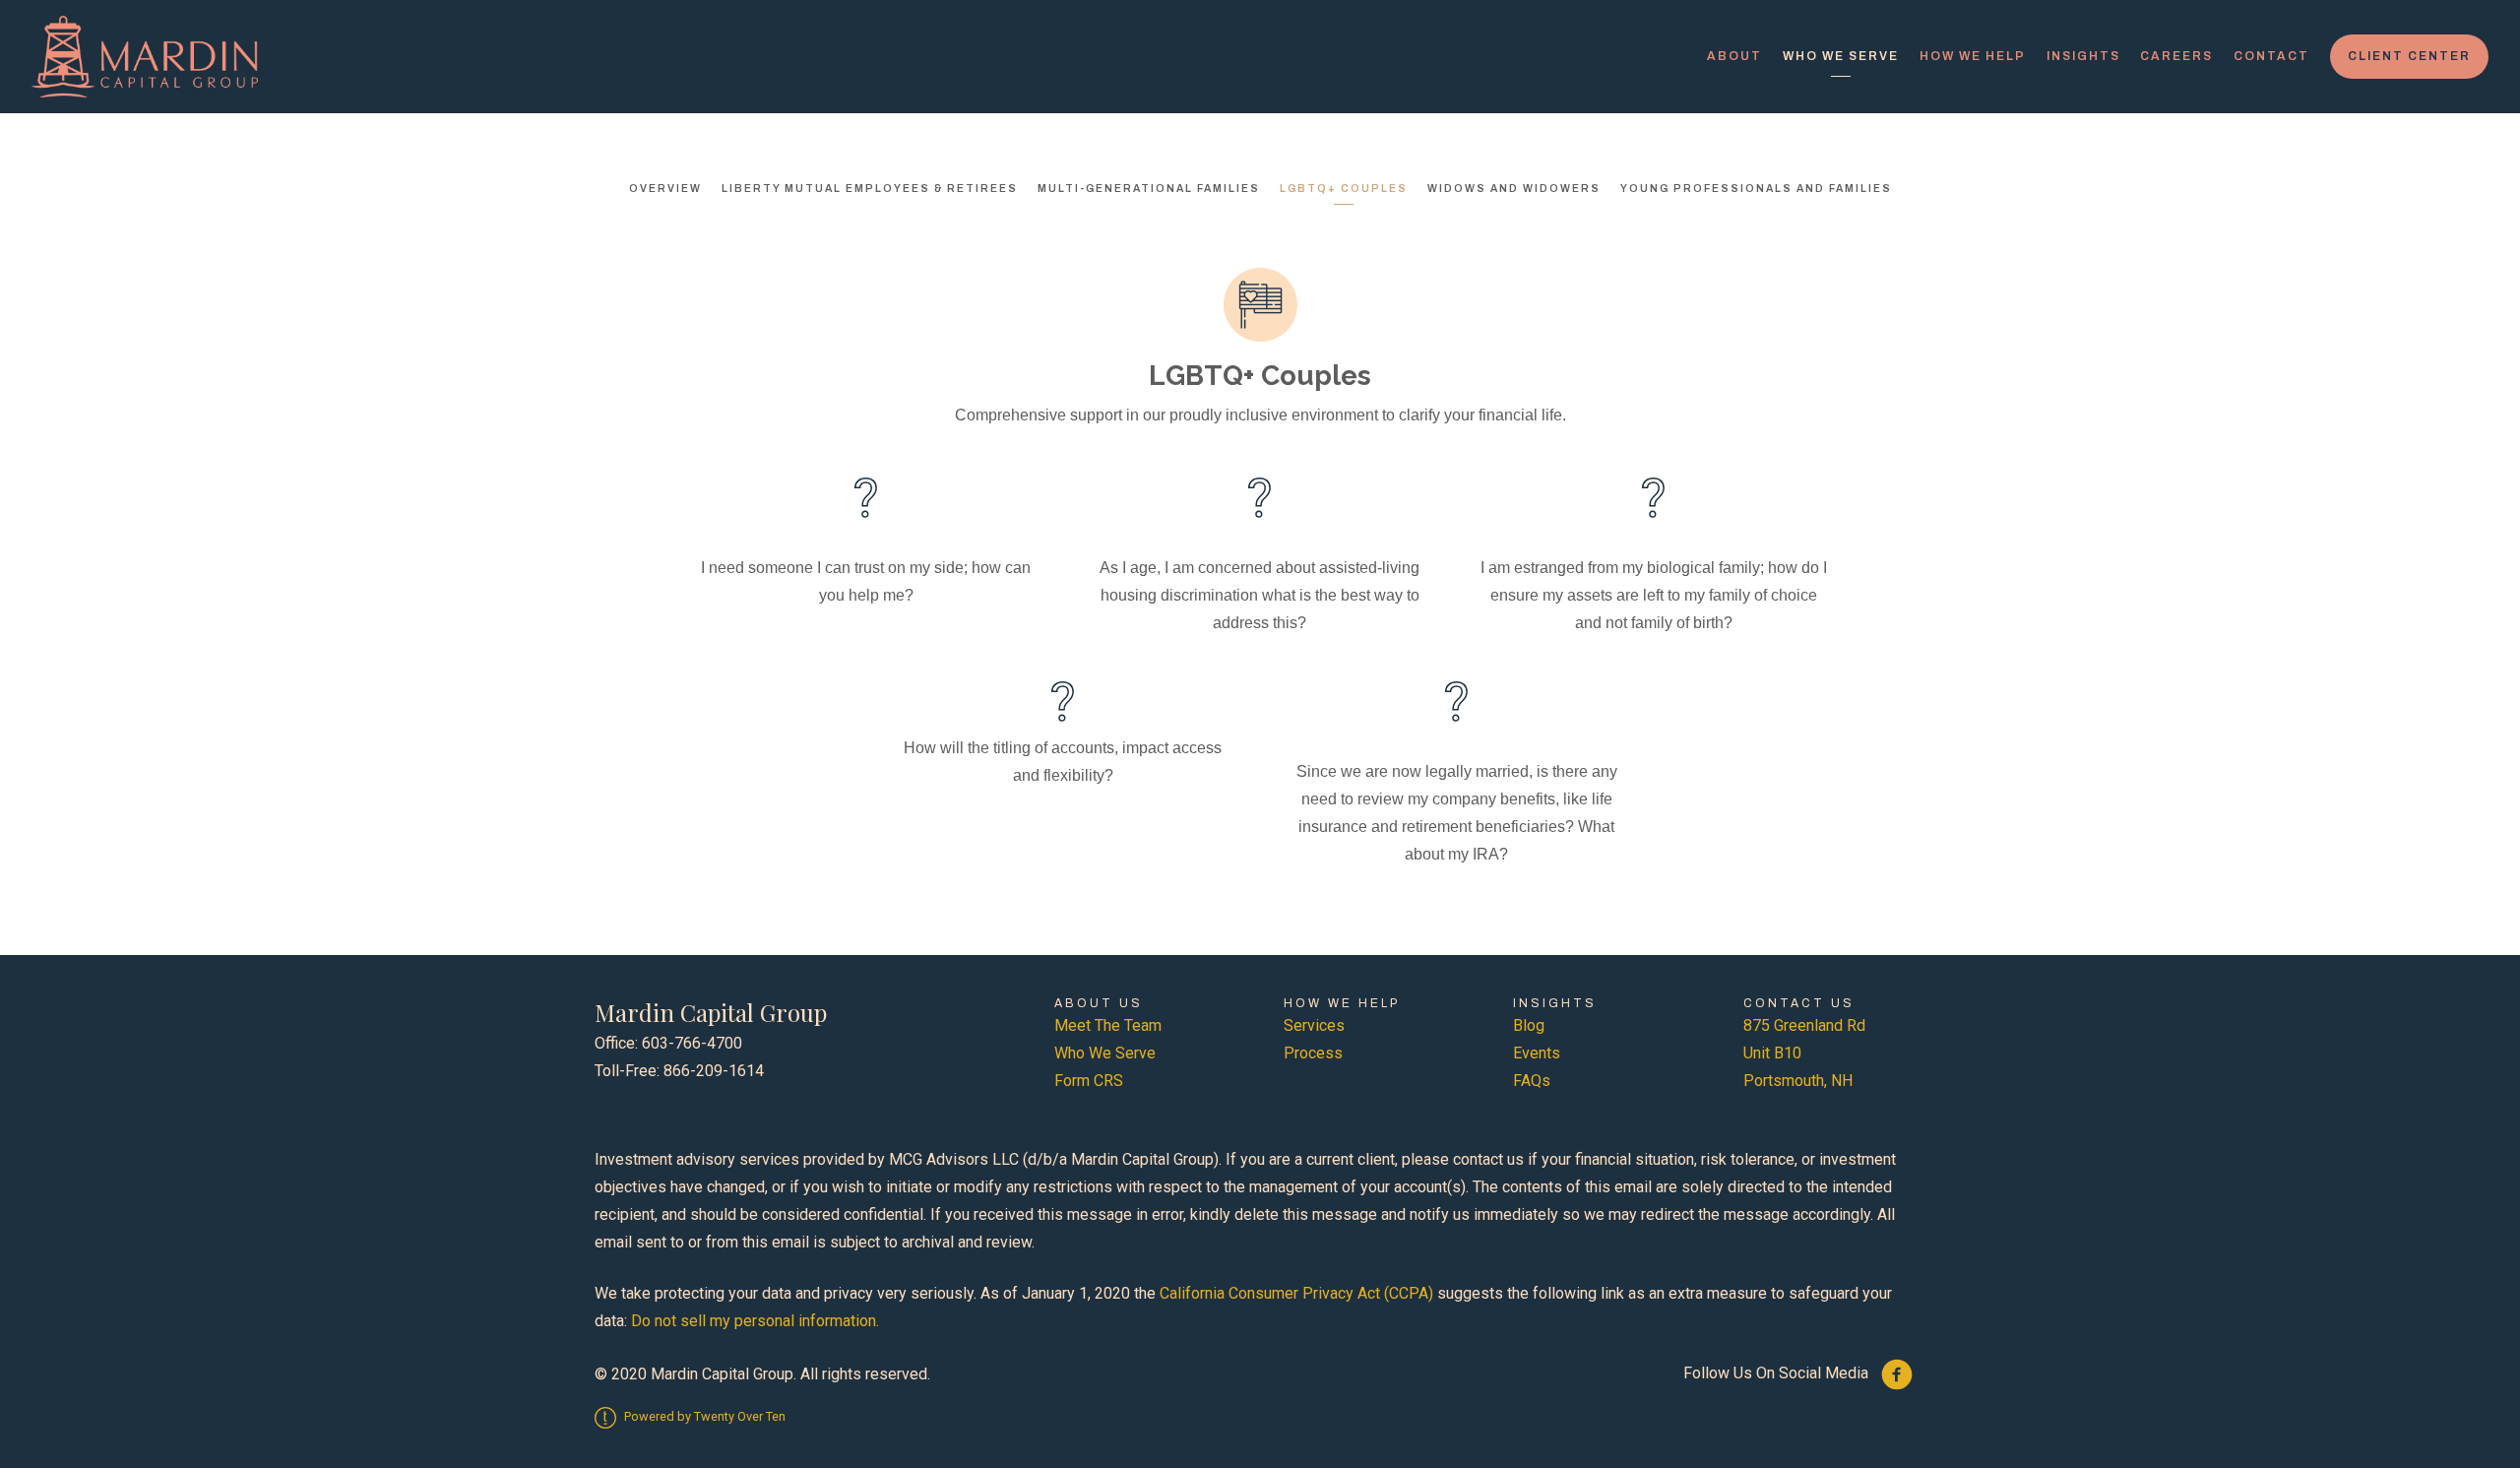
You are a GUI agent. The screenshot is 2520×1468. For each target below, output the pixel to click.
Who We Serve (1841, 56)
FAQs (1532, 1081)
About (1734, 56)
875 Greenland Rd (1804, 1025)
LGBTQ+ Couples (1344, 189)
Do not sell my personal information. (755, 1321)
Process (1313, 1053)
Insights (2083, 56)
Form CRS (1089, 1081)
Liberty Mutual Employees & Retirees (870, 189)
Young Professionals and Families (1756, 189)
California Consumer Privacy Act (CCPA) (1296, 1293)
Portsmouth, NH (1798, 1081)
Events (1537, 1053)
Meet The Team (1108, 1025)
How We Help (1973, 56)
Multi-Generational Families (1149, 189)
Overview (665, 189)
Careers (2176, 56)
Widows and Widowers (1514, 189)
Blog (1529, 1025)
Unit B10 (1772, 1053)
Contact (2271, 56)
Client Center (2409, 56)
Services (1314, 1025)
